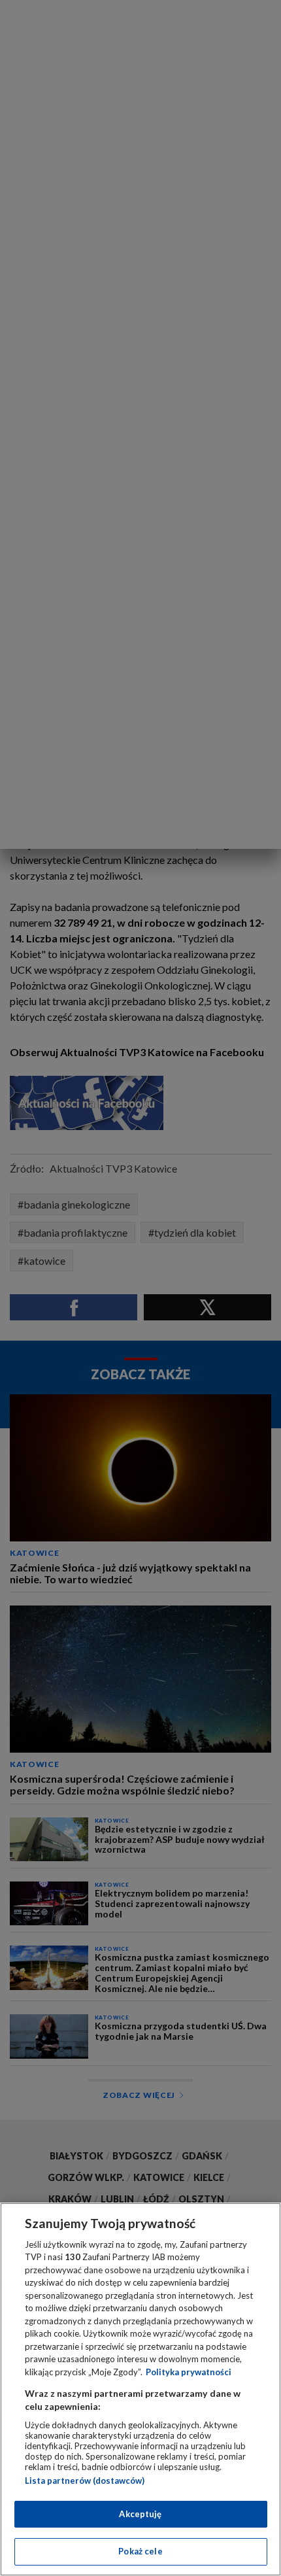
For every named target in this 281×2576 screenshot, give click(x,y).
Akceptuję (140, 2514)
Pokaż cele (140, 2551)
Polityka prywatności (189, 2372)
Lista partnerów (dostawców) (85, 2481)
